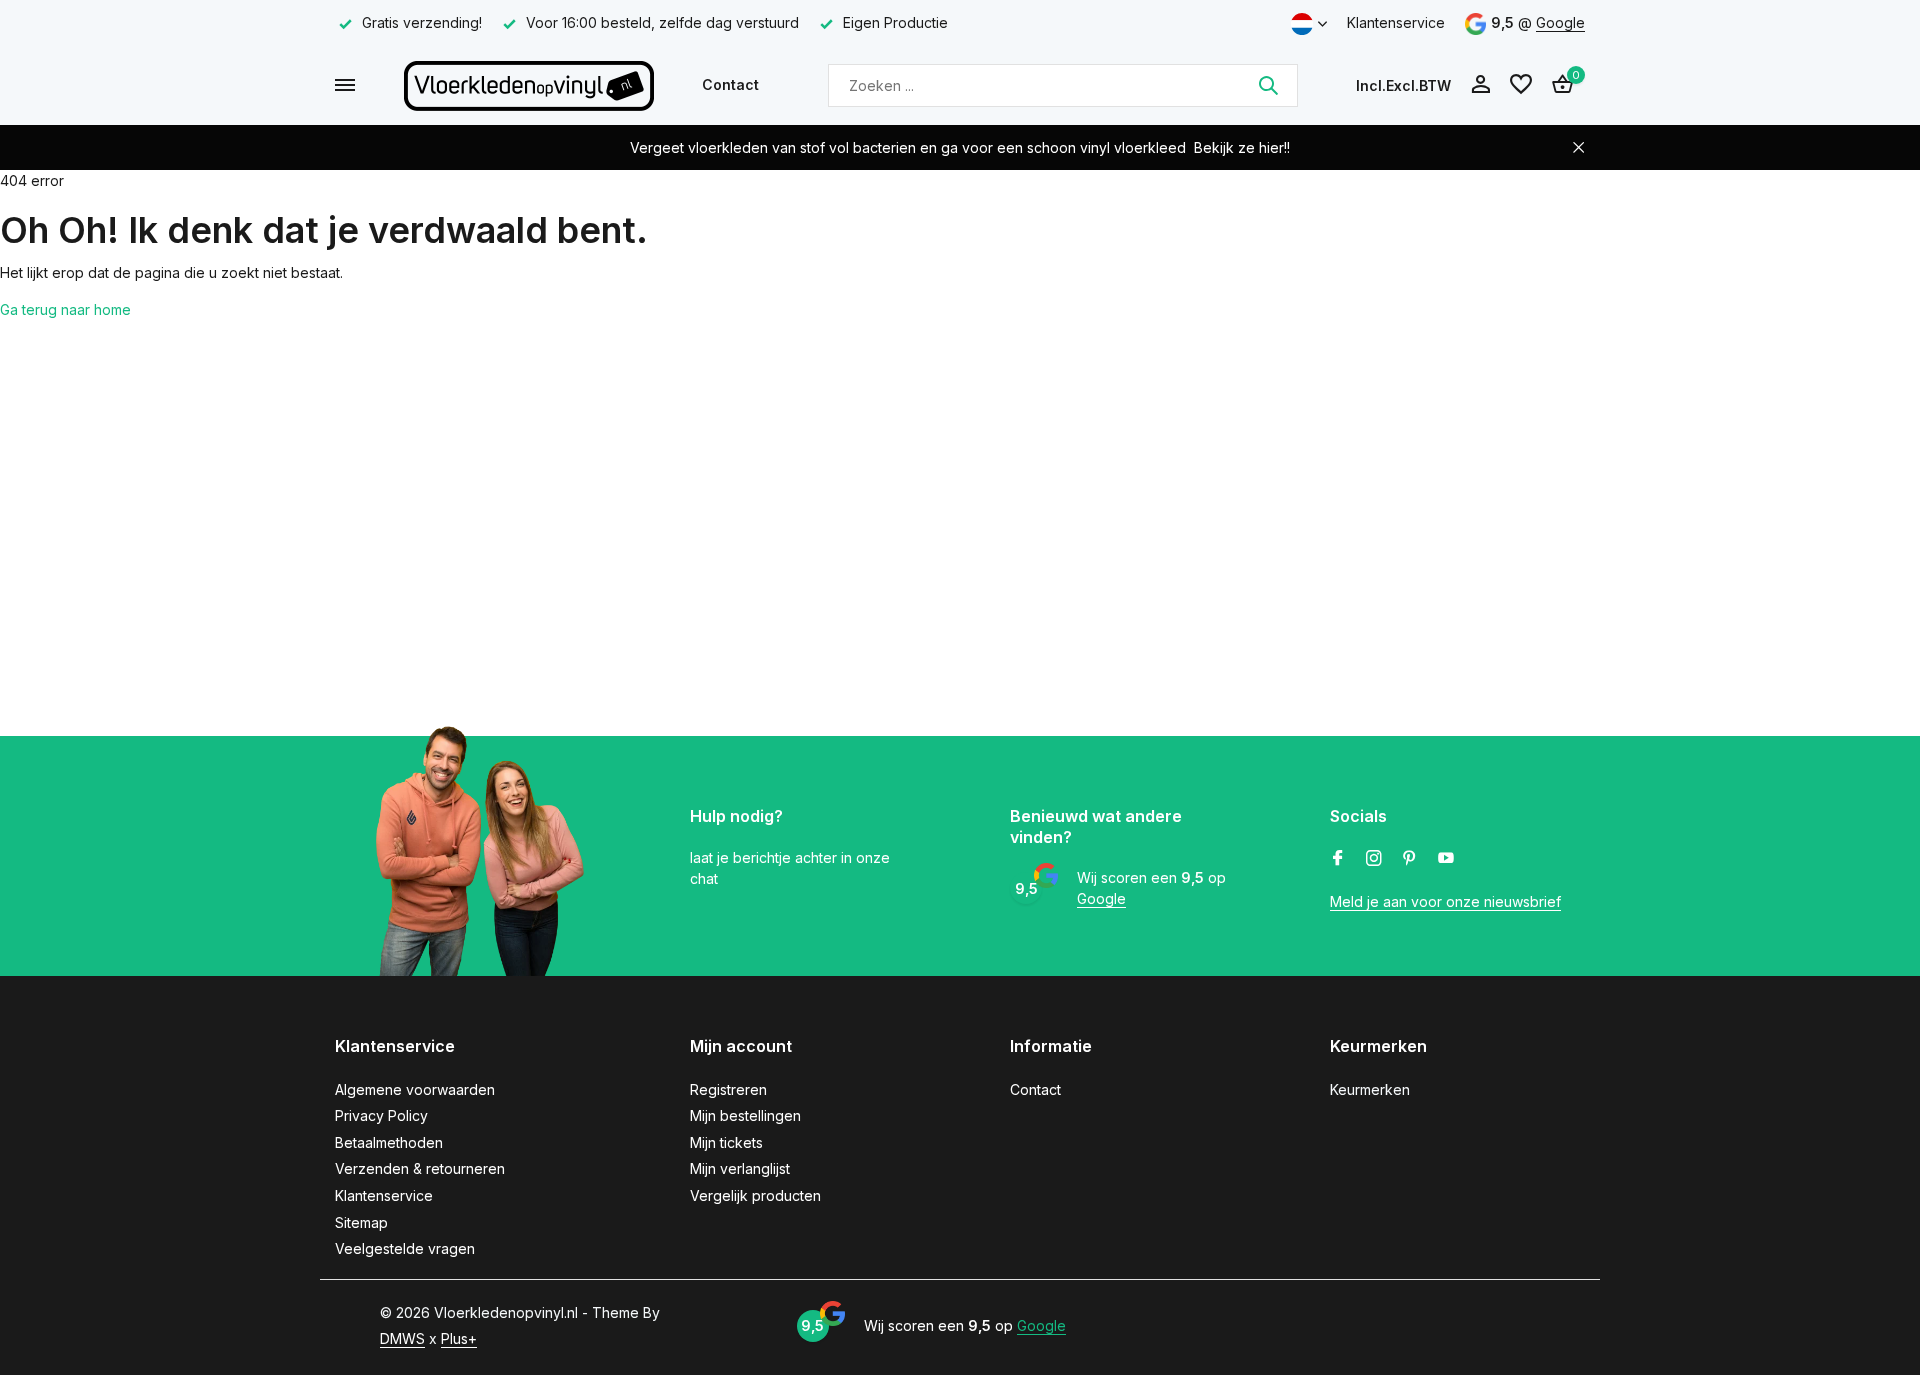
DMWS (402, 1338)
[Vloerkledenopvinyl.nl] (529, 85)
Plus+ (459, 1338)
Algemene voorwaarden (415, 1089)
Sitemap (361, 1222)
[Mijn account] (1480, 85)
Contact (730, 84)
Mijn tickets (726, 1142)
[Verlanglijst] (1521, 85)
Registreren (728, 1089)
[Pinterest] (1410, 859)
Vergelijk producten (755, 1195)
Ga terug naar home (65, 309)
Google (1560, 22)
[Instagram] (1374, 859)
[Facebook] (1338, 859)
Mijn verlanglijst (740, 1168)
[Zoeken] (1268, 85)
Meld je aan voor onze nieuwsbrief (1445, 901)
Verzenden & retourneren (420, 1168)
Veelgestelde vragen (405, 1248)
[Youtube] (1446, 859)
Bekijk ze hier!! (1242, 147)
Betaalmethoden (389, 1142)
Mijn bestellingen (745, 1115)
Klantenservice (1396, 22)
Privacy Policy (381, 1115)
